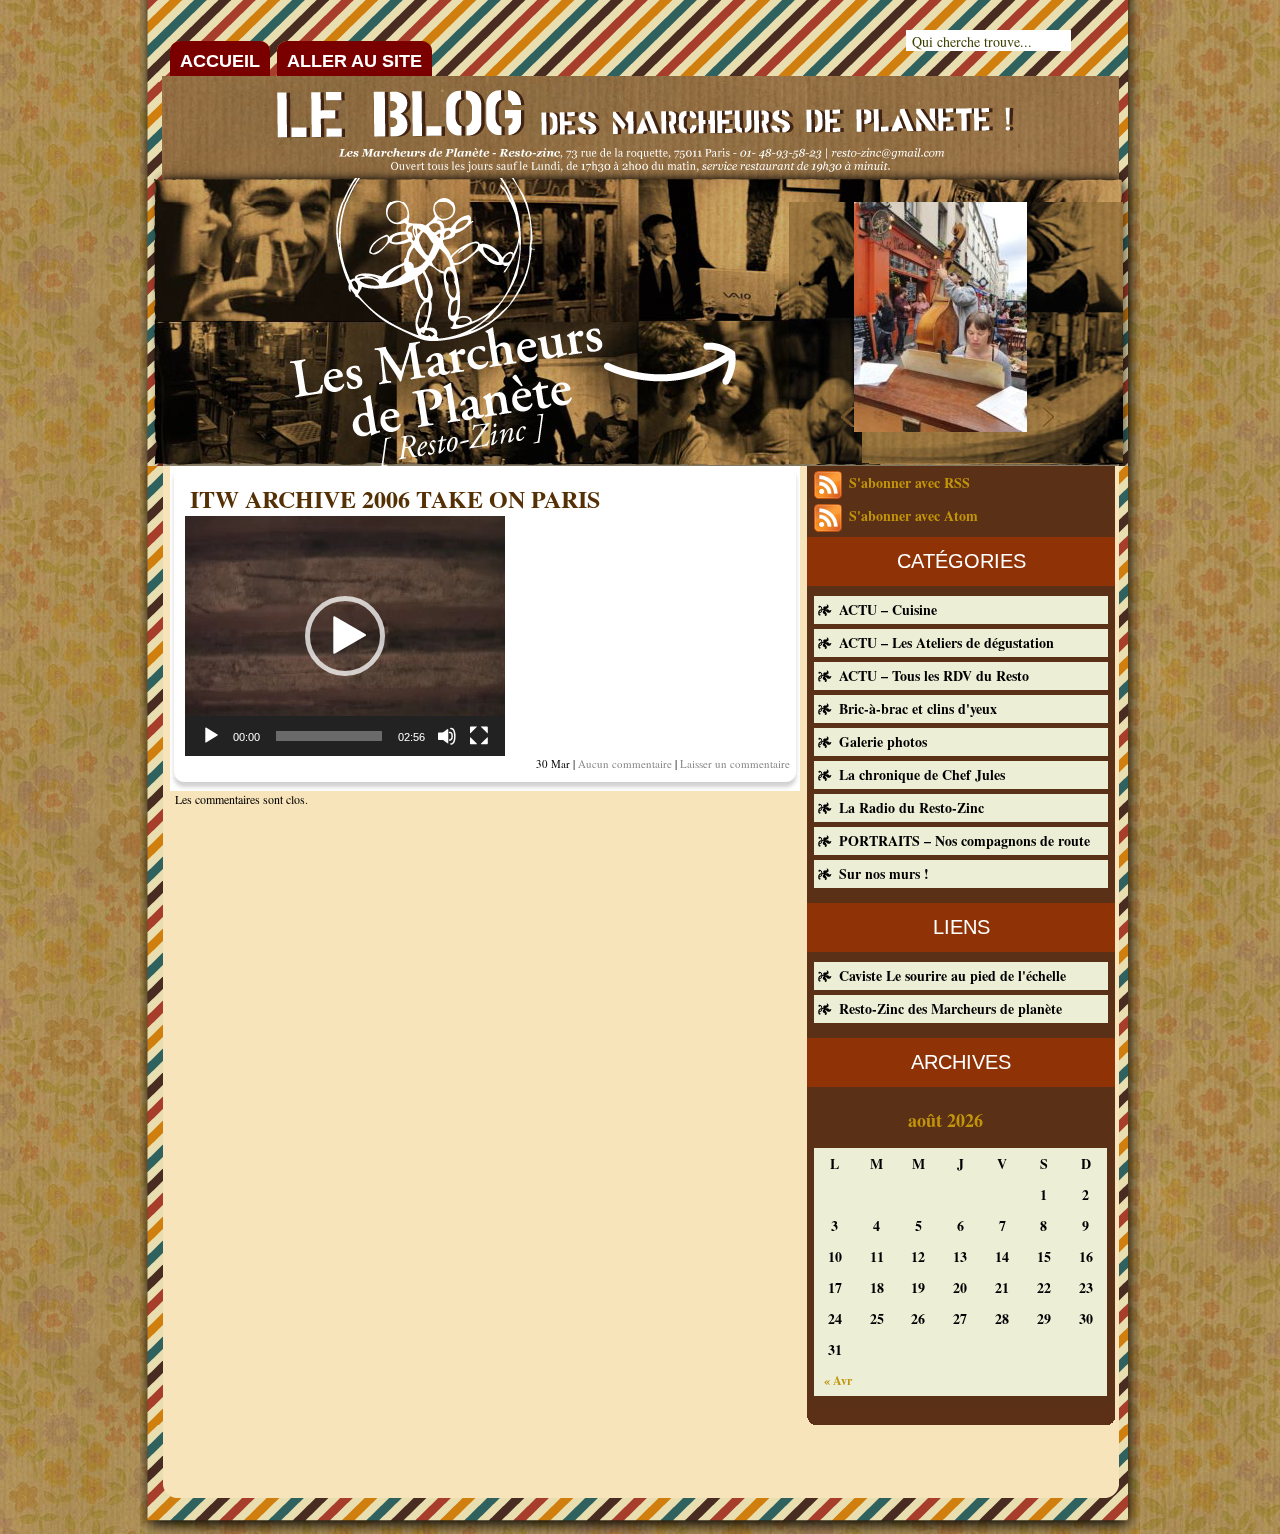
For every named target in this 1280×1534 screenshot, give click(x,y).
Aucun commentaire (625, 763)
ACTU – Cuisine (888, 609)
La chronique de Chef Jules (922, 774)
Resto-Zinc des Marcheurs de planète (950, 1008)
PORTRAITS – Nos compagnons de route (964, 840)
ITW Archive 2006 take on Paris (395, 498)
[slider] (329, 736)
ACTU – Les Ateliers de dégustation (946, 642)
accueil (220, 61)
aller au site (354, 61)
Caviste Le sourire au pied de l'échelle (952, 975)
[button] (345, 636)
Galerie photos (883, 741)
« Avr (838, 1380)
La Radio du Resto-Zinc (911, 807)
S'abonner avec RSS (909, 482)
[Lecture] (211, 736)
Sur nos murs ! (884, 873)
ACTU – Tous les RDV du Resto (934, 675)
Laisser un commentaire (735, 763)
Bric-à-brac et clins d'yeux (918, 708)
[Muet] (447, 736)
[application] (345, 636)
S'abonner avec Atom (913, 515)
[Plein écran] (479, 736)
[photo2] (940, 426)
